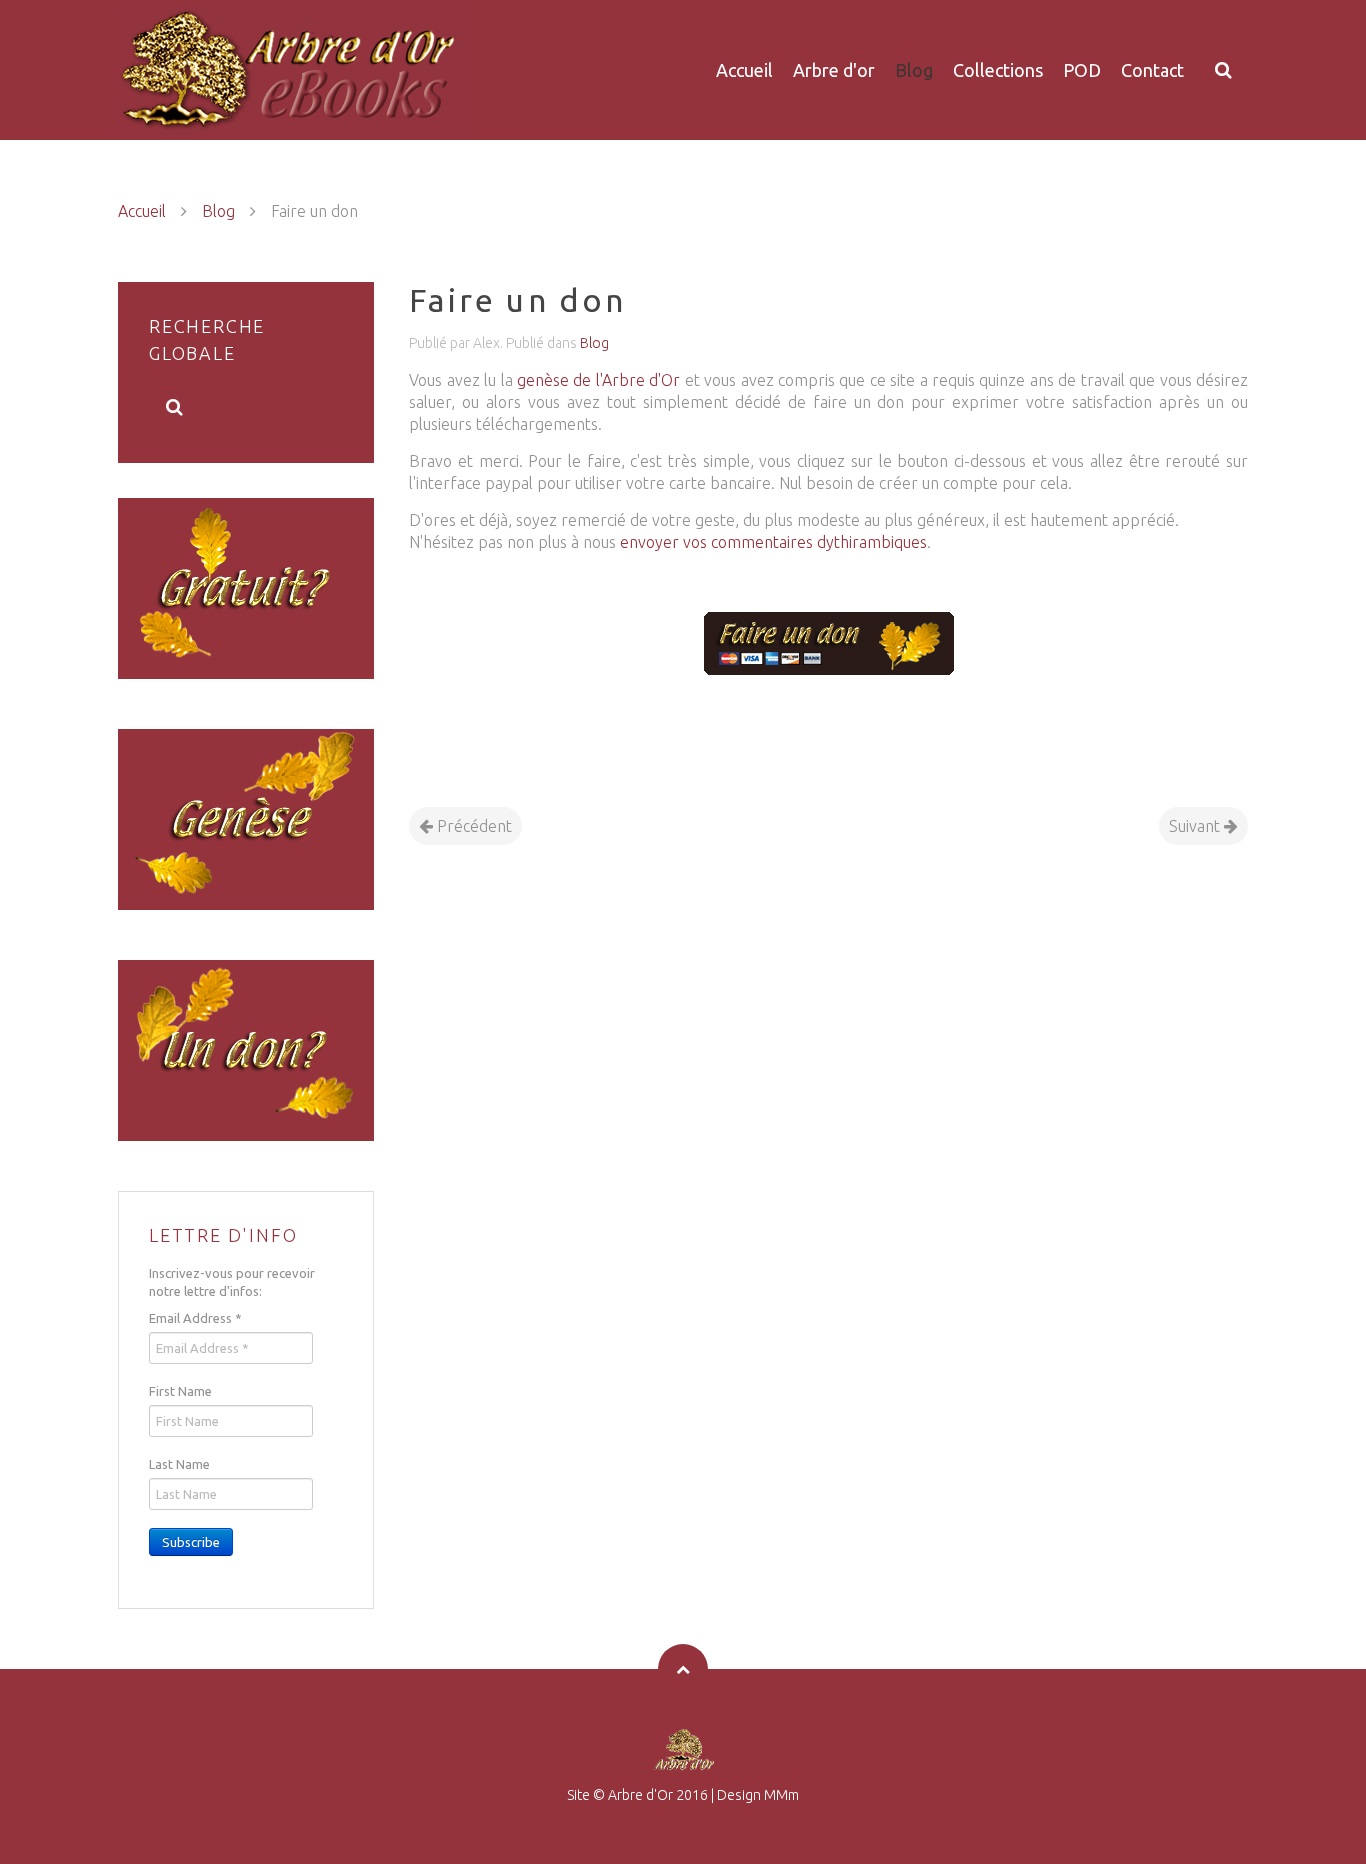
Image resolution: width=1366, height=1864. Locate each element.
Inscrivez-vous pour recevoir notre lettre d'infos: (232, 1282)
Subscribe (191, 1542)
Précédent (472, 826)
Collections (998, 70)
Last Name (179, 1464)
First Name (180, 1391)
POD (1082, 70)
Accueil (744, 70)
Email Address (195, 1318)
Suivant (1196, 826)
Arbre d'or (834, 70)
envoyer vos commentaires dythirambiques (773, 542)
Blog (914, 70)
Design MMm (758, 1795)
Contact (1152, 70)
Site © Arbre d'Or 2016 (637, 1795)
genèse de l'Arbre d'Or (598, 380)
